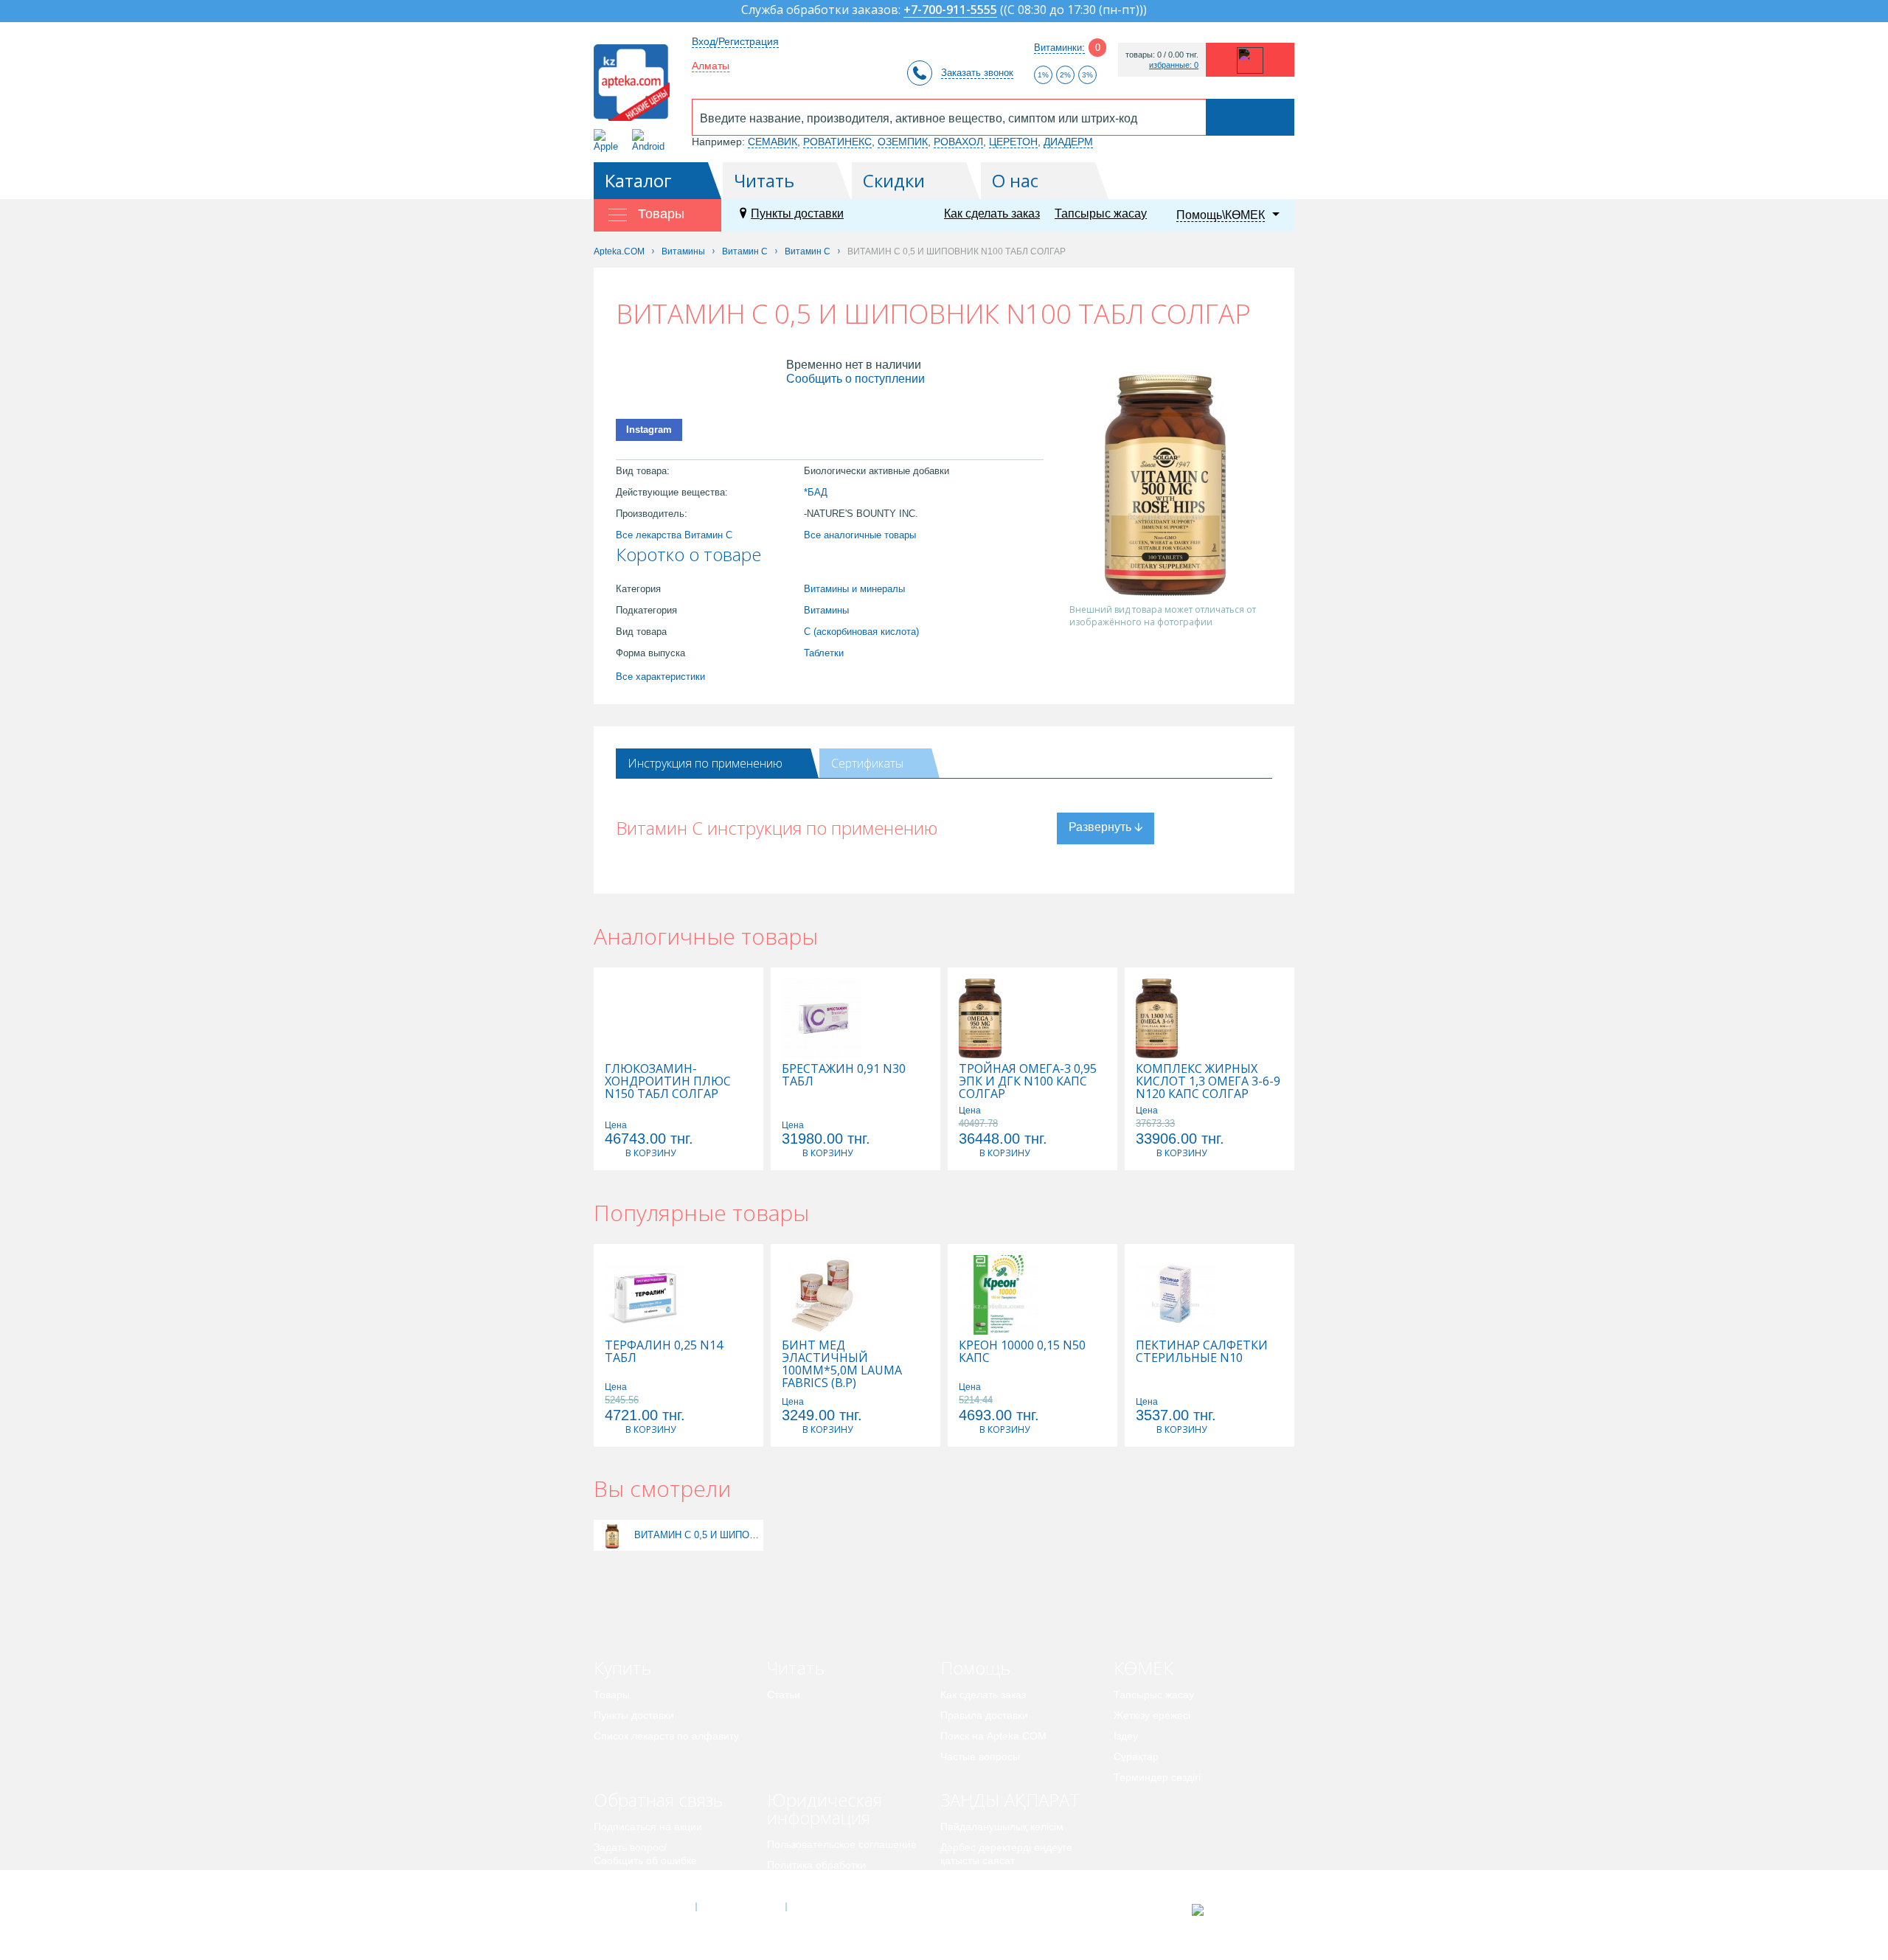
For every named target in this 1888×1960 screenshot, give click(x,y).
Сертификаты (867, 763)
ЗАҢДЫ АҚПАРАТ (1010, 1800)
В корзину (650, 1153)
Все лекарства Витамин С (674, 535)
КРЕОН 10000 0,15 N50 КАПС (1022, 1352)
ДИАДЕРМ (1068, 142)
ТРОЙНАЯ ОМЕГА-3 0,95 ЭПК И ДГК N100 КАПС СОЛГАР (1028, 1081)
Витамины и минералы (854, 589)
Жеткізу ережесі (1152, 1715)
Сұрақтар (1136, 1756)
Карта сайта (831, 1907)
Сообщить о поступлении (855, 379)
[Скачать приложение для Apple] (609, 140)
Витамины (826, 610)
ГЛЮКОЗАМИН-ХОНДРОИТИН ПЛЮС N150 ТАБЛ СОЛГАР (668, 1081)
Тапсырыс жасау (1101, 213)
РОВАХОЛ (958, 142)
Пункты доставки (797, 213)
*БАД (816, 492)
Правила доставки (984, 1715)
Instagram (649, 430)
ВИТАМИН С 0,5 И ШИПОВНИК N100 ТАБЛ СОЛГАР (697, 1535)
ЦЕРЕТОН (1013, 142)
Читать (764, 180)
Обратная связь (658, 1800)
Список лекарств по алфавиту (666, 1736)
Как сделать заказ (992, 213)
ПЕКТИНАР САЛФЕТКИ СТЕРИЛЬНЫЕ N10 (1202, 1352)
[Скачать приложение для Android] (651, 140)
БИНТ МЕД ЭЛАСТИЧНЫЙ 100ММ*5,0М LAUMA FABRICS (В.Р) (842, 1364)
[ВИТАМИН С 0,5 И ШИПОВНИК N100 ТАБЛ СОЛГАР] (612, 1535)
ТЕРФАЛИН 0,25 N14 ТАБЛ (664, 1352)
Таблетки (824, 653)
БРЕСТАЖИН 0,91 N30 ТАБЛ (844, 1075)
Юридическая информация (825, 1808)
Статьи (784, 1695)
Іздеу (1126, 1736)
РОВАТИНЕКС (837, 142)
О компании (740, 1907)
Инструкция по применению (705, 763)
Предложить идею (638, 1881)
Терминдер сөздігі (1157, 1777)
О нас (1015, 180)
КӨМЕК (1143, 1668)
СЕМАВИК (773, 142)
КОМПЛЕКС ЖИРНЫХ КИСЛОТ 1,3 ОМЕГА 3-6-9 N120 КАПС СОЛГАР (1208, 1081)
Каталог (638, 180)
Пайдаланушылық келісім (1002, 1827)
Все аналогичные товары (860, 535)
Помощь (975, 1668)
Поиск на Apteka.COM (993, 1736)
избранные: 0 (1174, 65)
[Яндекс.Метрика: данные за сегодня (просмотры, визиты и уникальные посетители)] (1234, 1910)
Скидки (894, 180)
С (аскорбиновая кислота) (861, 632)
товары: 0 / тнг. (1162, 55)
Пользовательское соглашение (842, 1844)
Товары (612, 1695)
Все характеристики (660, 677)
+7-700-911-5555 (950, 11)
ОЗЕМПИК (903, 142)
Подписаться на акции (648, 1827)
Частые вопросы (980, 1756)
